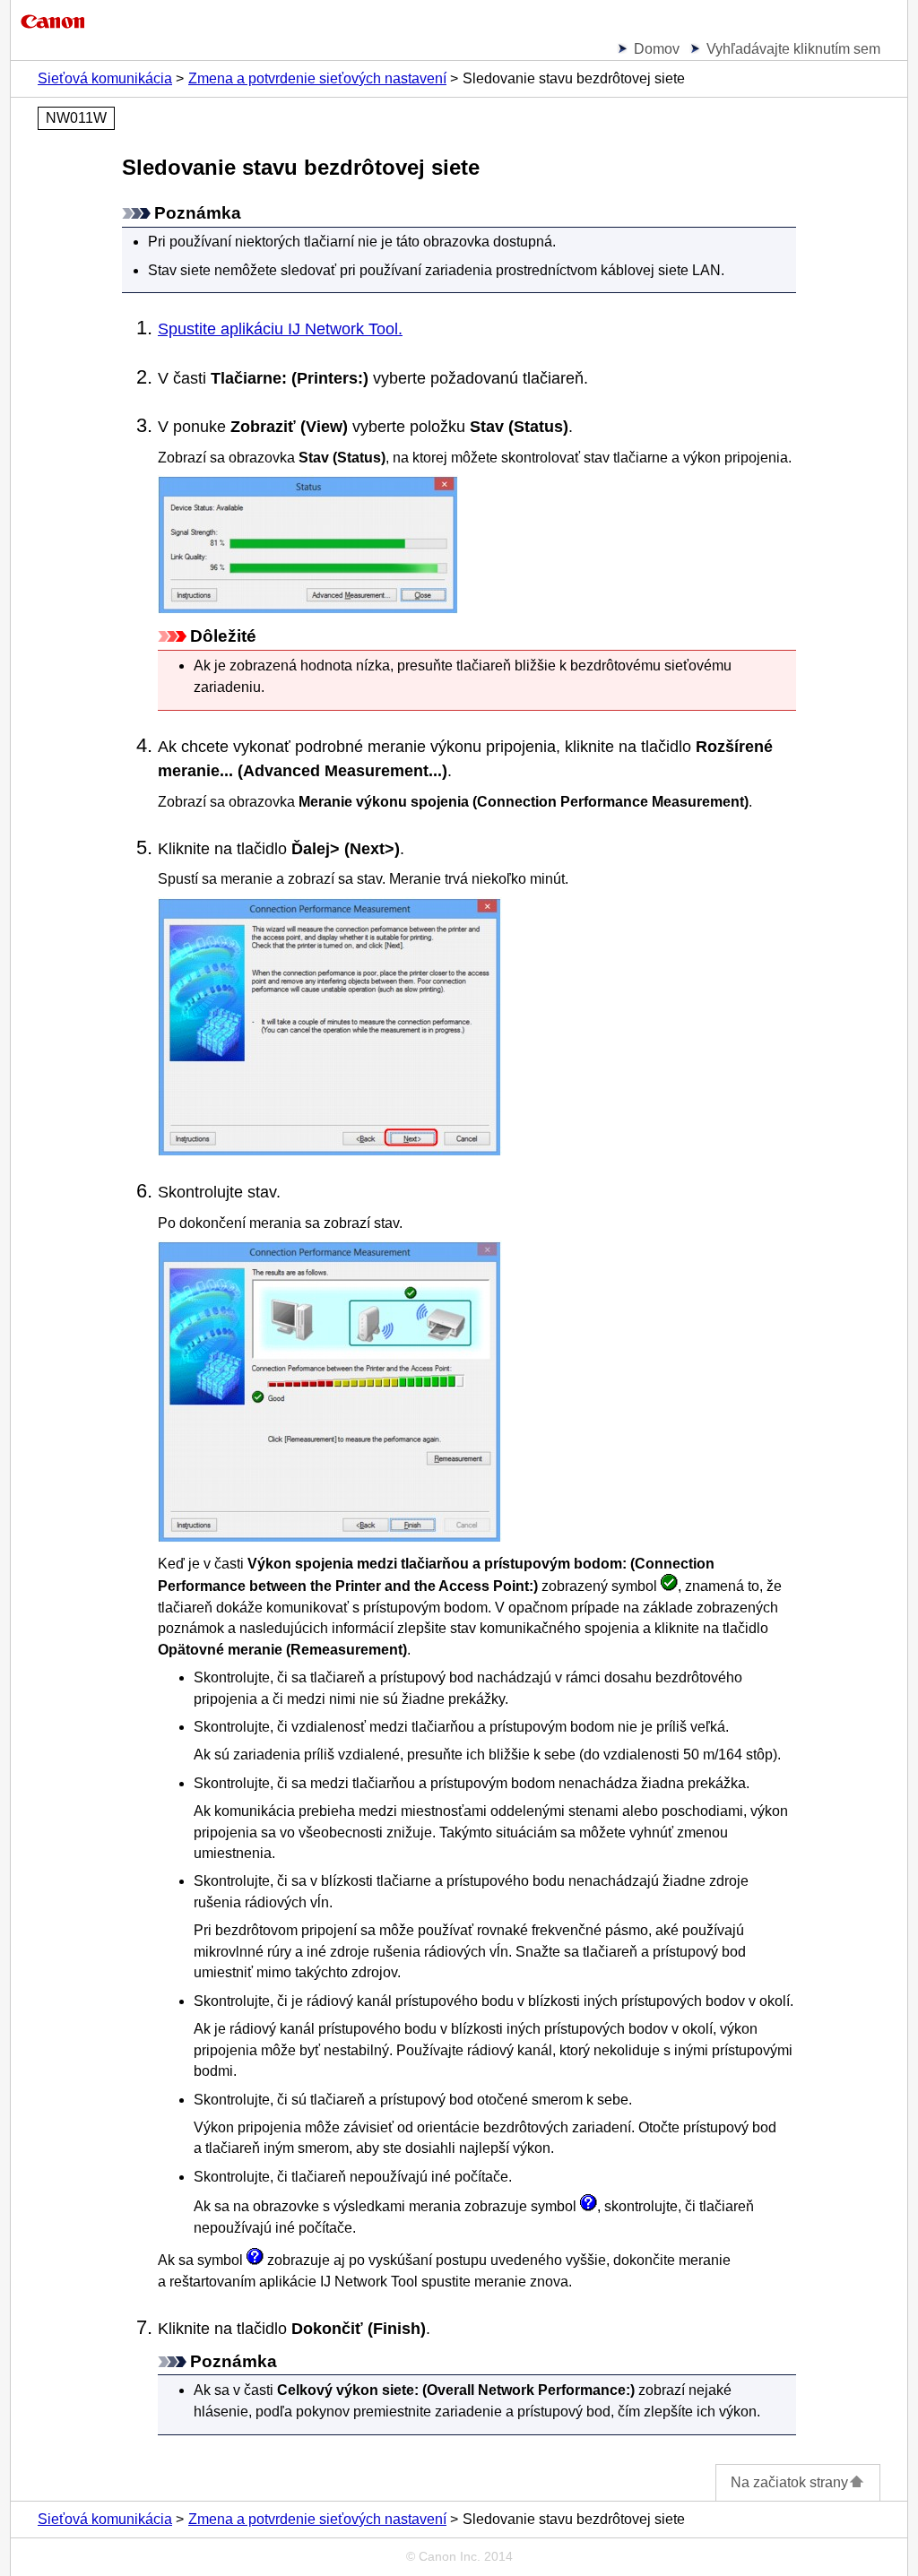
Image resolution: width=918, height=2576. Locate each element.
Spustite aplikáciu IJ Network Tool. (280, 329)
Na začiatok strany (789, 2482)
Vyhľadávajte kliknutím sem (793, 49)
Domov (657, 49)
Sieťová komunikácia (105, 78)
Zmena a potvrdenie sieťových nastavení (317, 78)
